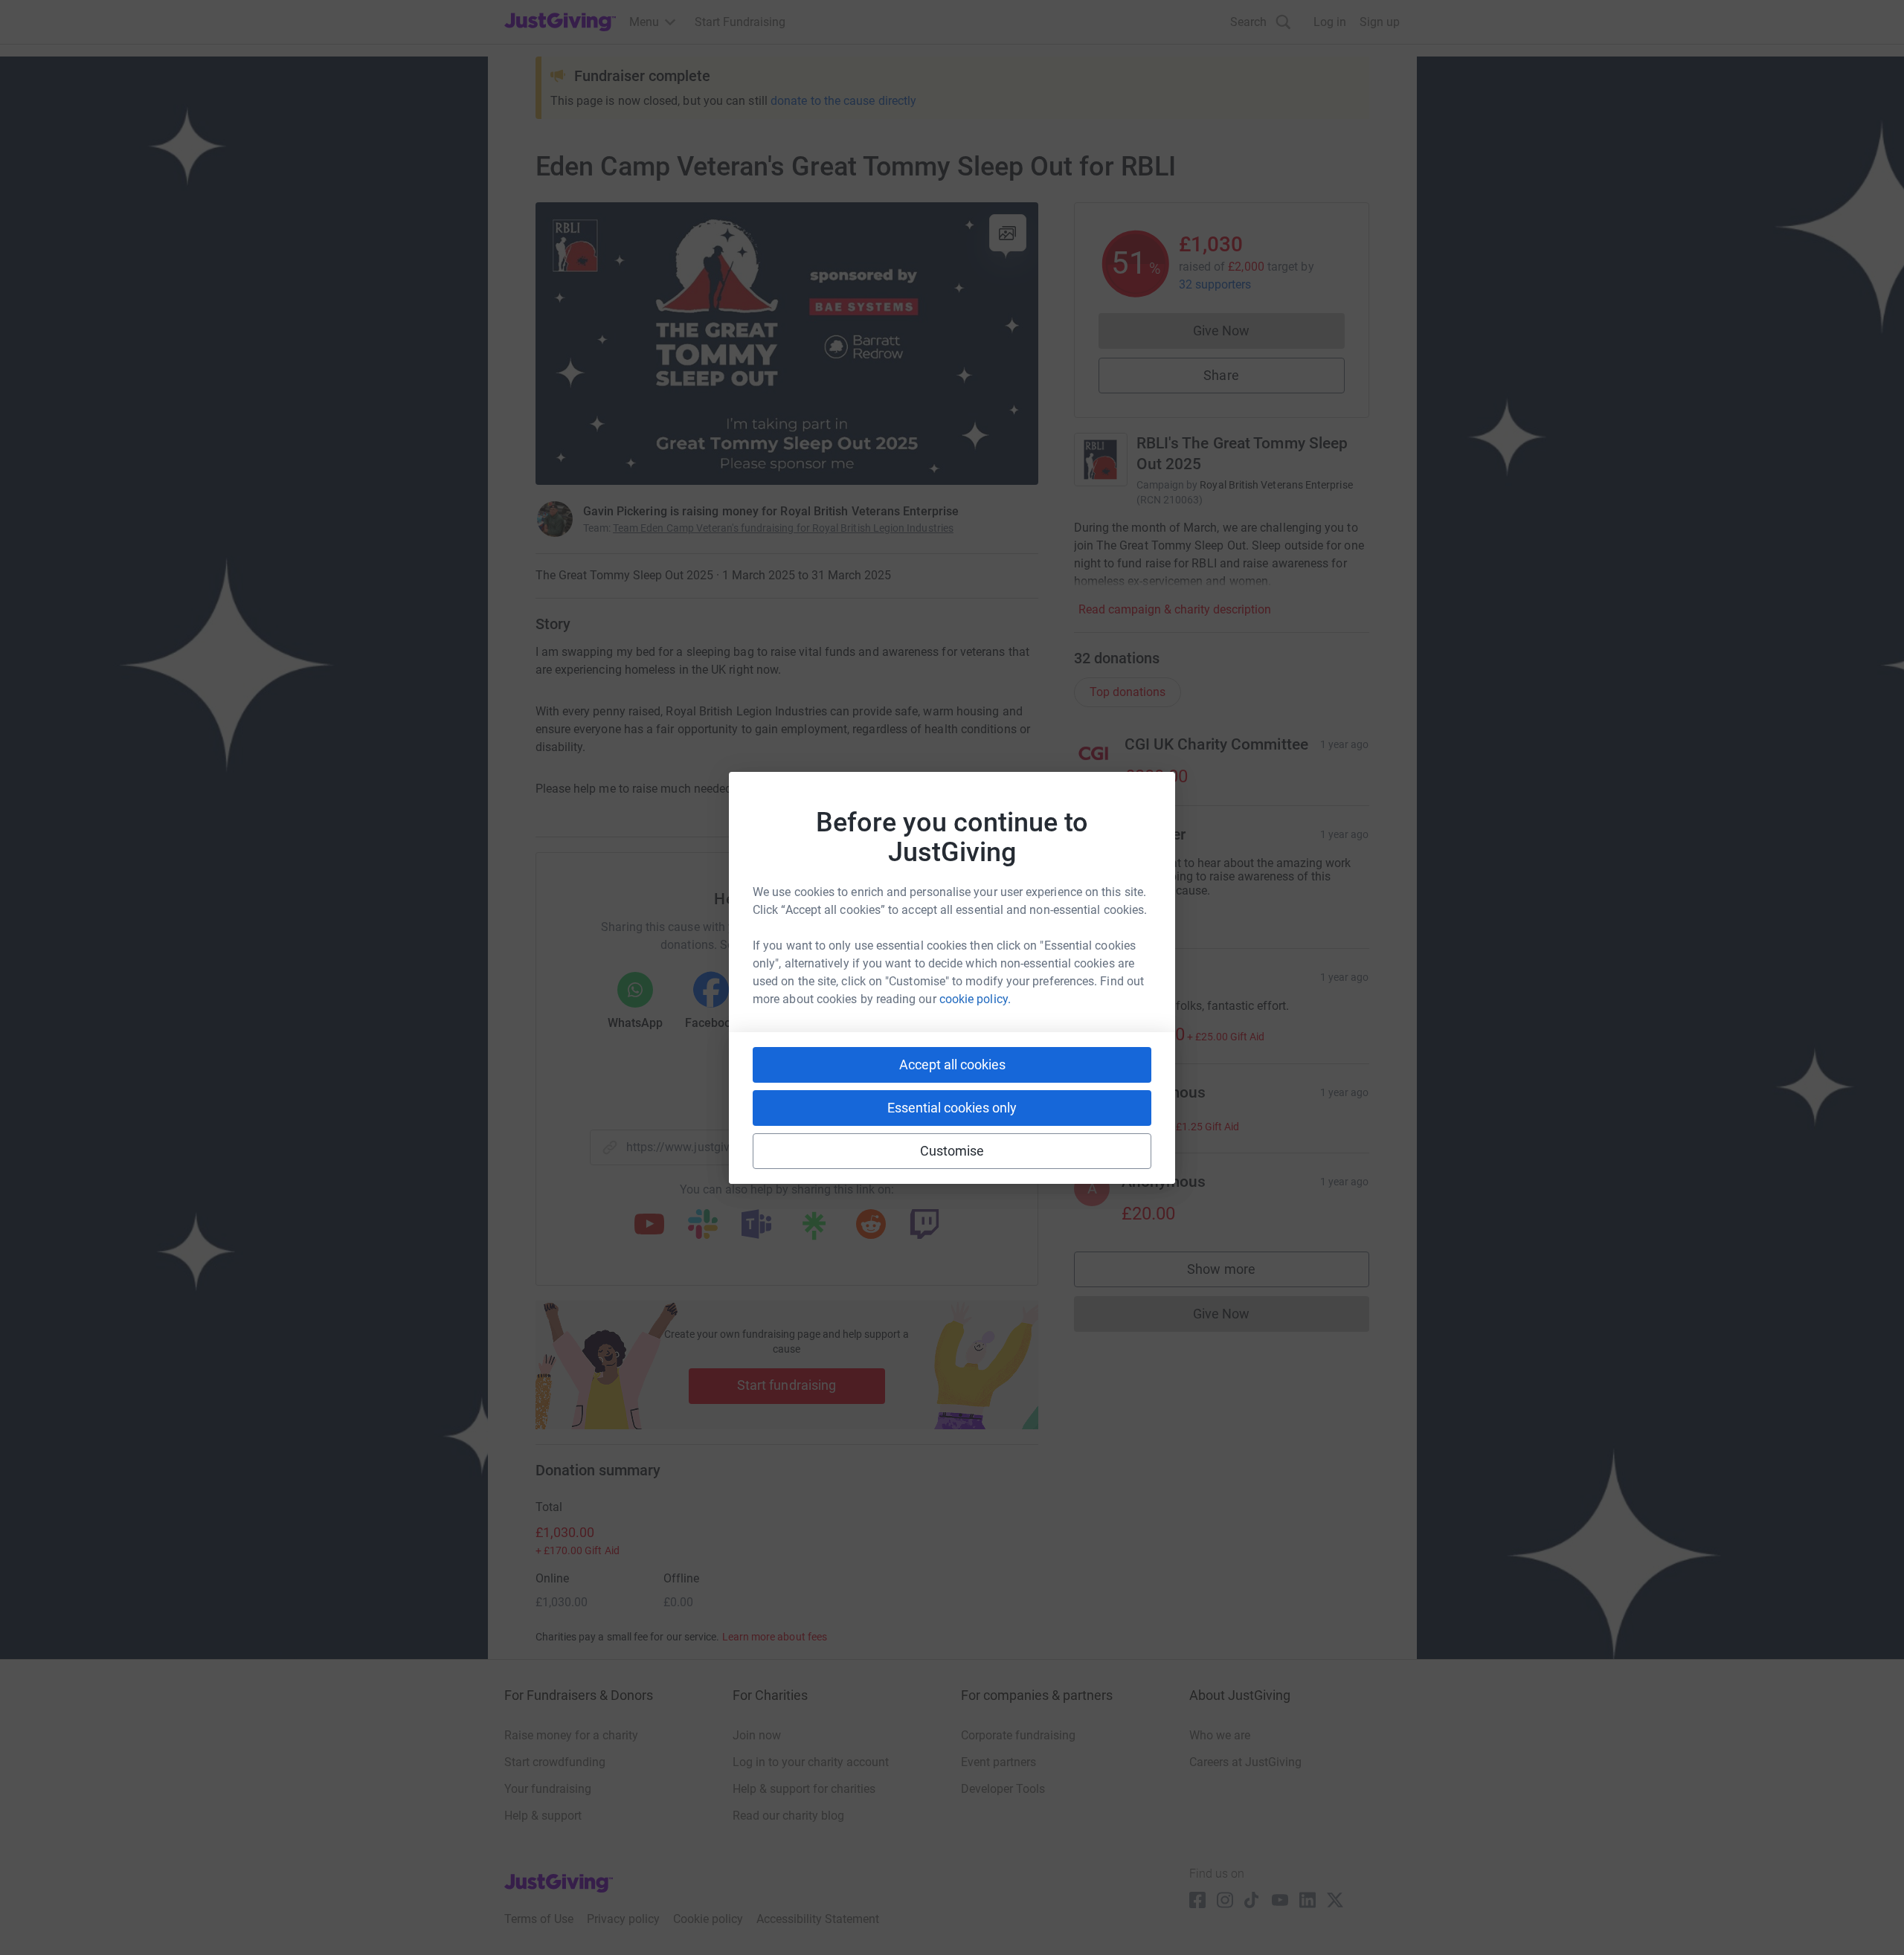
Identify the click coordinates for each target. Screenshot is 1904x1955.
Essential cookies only (952, 1108)
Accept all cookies (952, 1065)
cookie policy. (975, 999)
